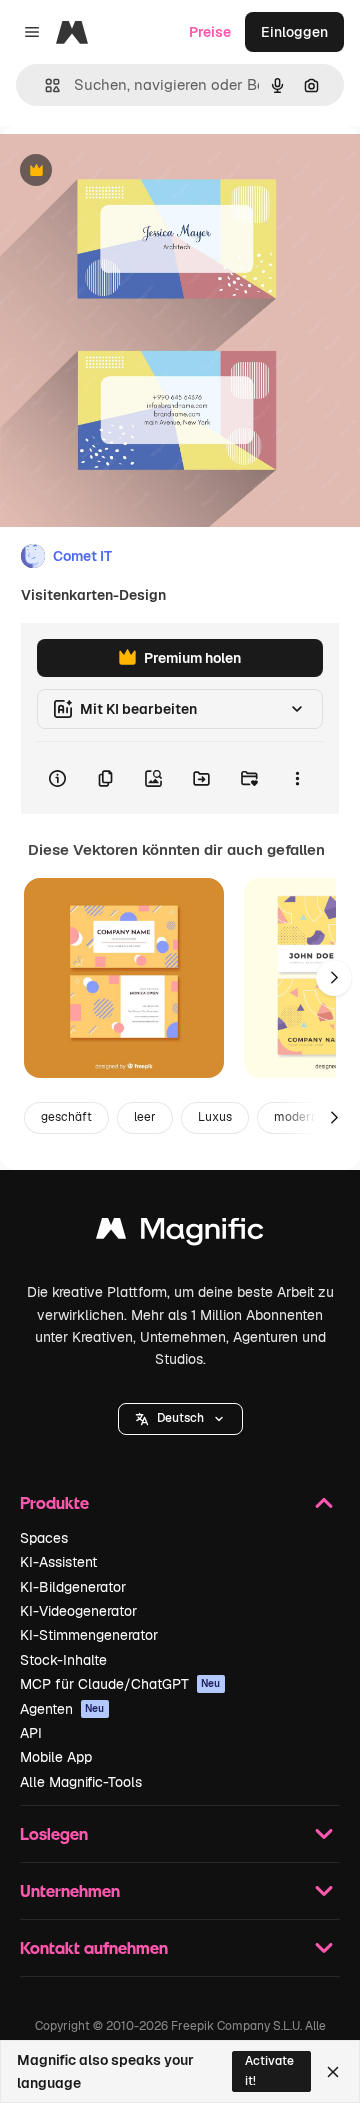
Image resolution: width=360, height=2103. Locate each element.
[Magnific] (180, 1233)
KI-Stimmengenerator (89, 1635)
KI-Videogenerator (78, 1611)
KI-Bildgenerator (73, 1587)
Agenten (62, 1709)
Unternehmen (70, 1890)
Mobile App (56, 1757)
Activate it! (269, 2070)
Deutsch (180, 1418)
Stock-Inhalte (63, 1660)
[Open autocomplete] (44, 85)
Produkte (54, 1502)
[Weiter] (334, 978)
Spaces (44, 1538)
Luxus (215, 1117)
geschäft (66, 1117)
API (31, 1733)
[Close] (333, 2072)
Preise (210, 32)
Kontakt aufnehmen (94, 1947)
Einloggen (294, 32)
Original (128, 171)
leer (145, 1117)
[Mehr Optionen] (297, 778)
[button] (180, 1419)
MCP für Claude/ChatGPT (120, 1684)
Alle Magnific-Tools (81, 1782)
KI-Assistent (58, 1562)
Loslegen (54, 1833)
